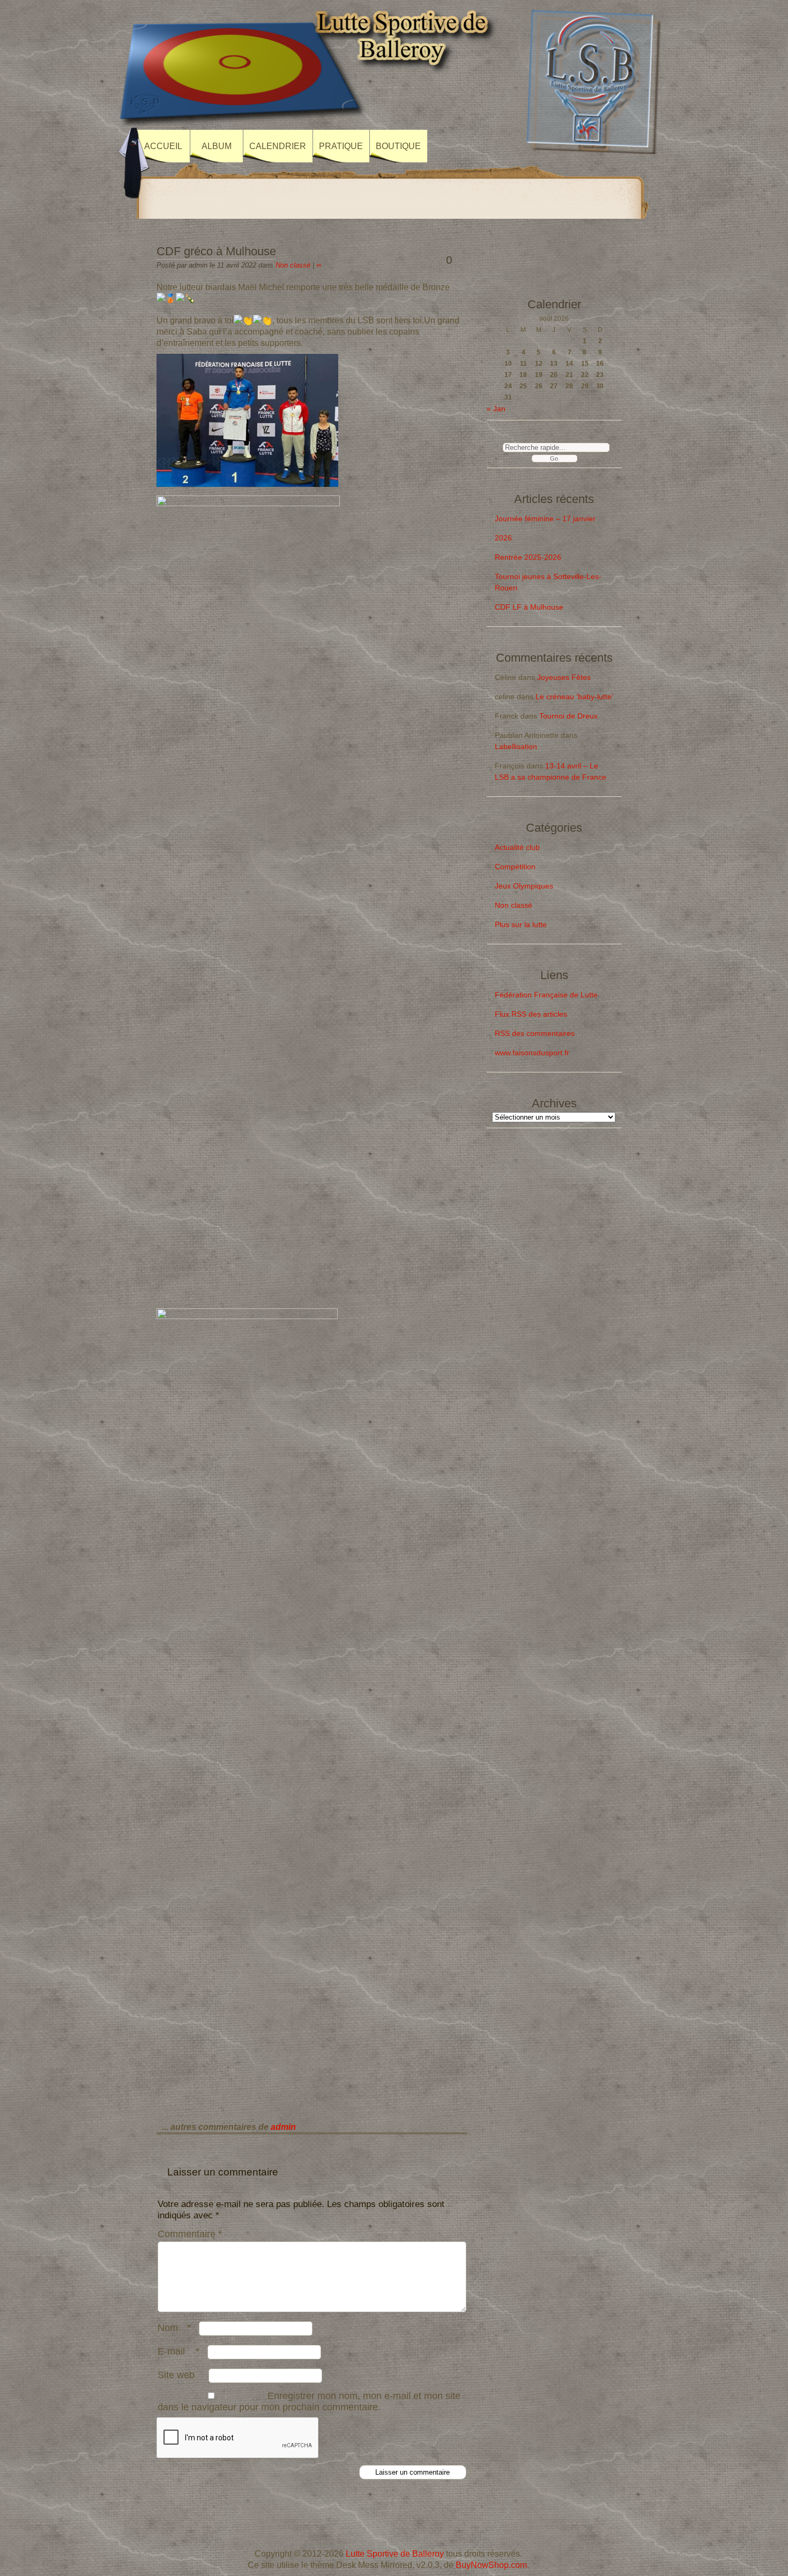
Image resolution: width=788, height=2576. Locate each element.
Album (217, 146)
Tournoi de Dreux (568, 716)
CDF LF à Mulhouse (529, 607)
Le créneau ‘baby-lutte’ (574, 697)
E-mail (179, 2351)
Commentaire (190, 2234)
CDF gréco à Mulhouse (216, 251)
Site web (176, 2375)
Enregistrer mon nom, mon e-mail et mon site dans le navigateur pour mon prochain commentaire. (309, 2401)
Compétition (515, 867)
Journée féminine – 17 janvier (545, 519)
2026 (503, 538)
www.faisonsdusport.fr (532, 1053)
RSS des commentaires (535, 1033)
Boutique (398, 146)
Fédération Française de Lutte (546, 995)
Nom (174, 2328)
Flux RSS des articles (531, 1014)
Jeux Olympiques (524, 886)
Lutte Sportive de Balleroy (395, 2554)
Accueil (163, 146)
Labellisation (516, 746)
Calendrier (278, 146)
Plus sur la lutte (521, 924)
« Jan (496, 409)
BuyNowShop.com (491, 2565)
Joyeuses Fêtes (564, 677)
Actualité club (517, 847)
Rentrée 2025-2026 (528, 557)
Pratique (341, 146)
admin (283, 2127)
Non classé (293, 265)
